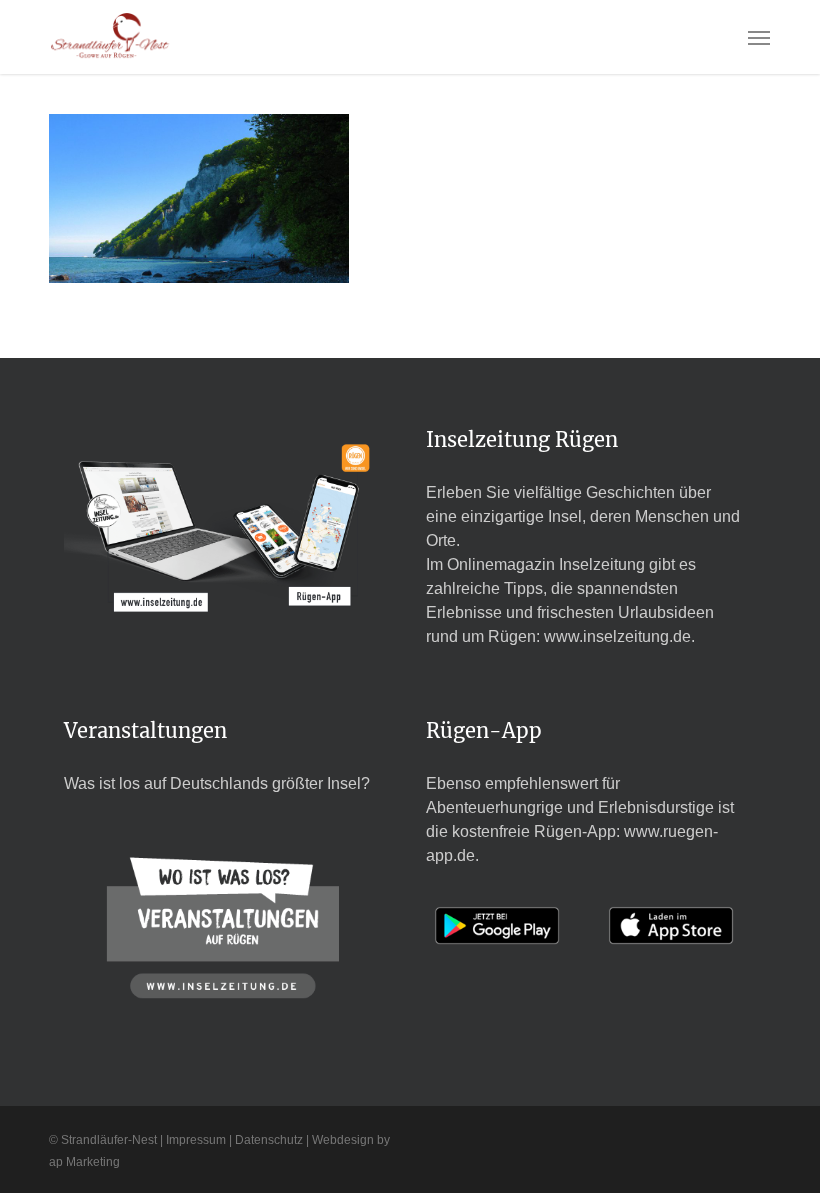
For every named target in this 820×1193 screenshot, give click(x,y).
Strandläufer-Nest (109, 1140)
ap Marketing (84, 1162)
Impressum (196, 1140)
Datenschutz (269, 1140)
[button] (759, 37)
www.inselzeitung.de (617, 636)
